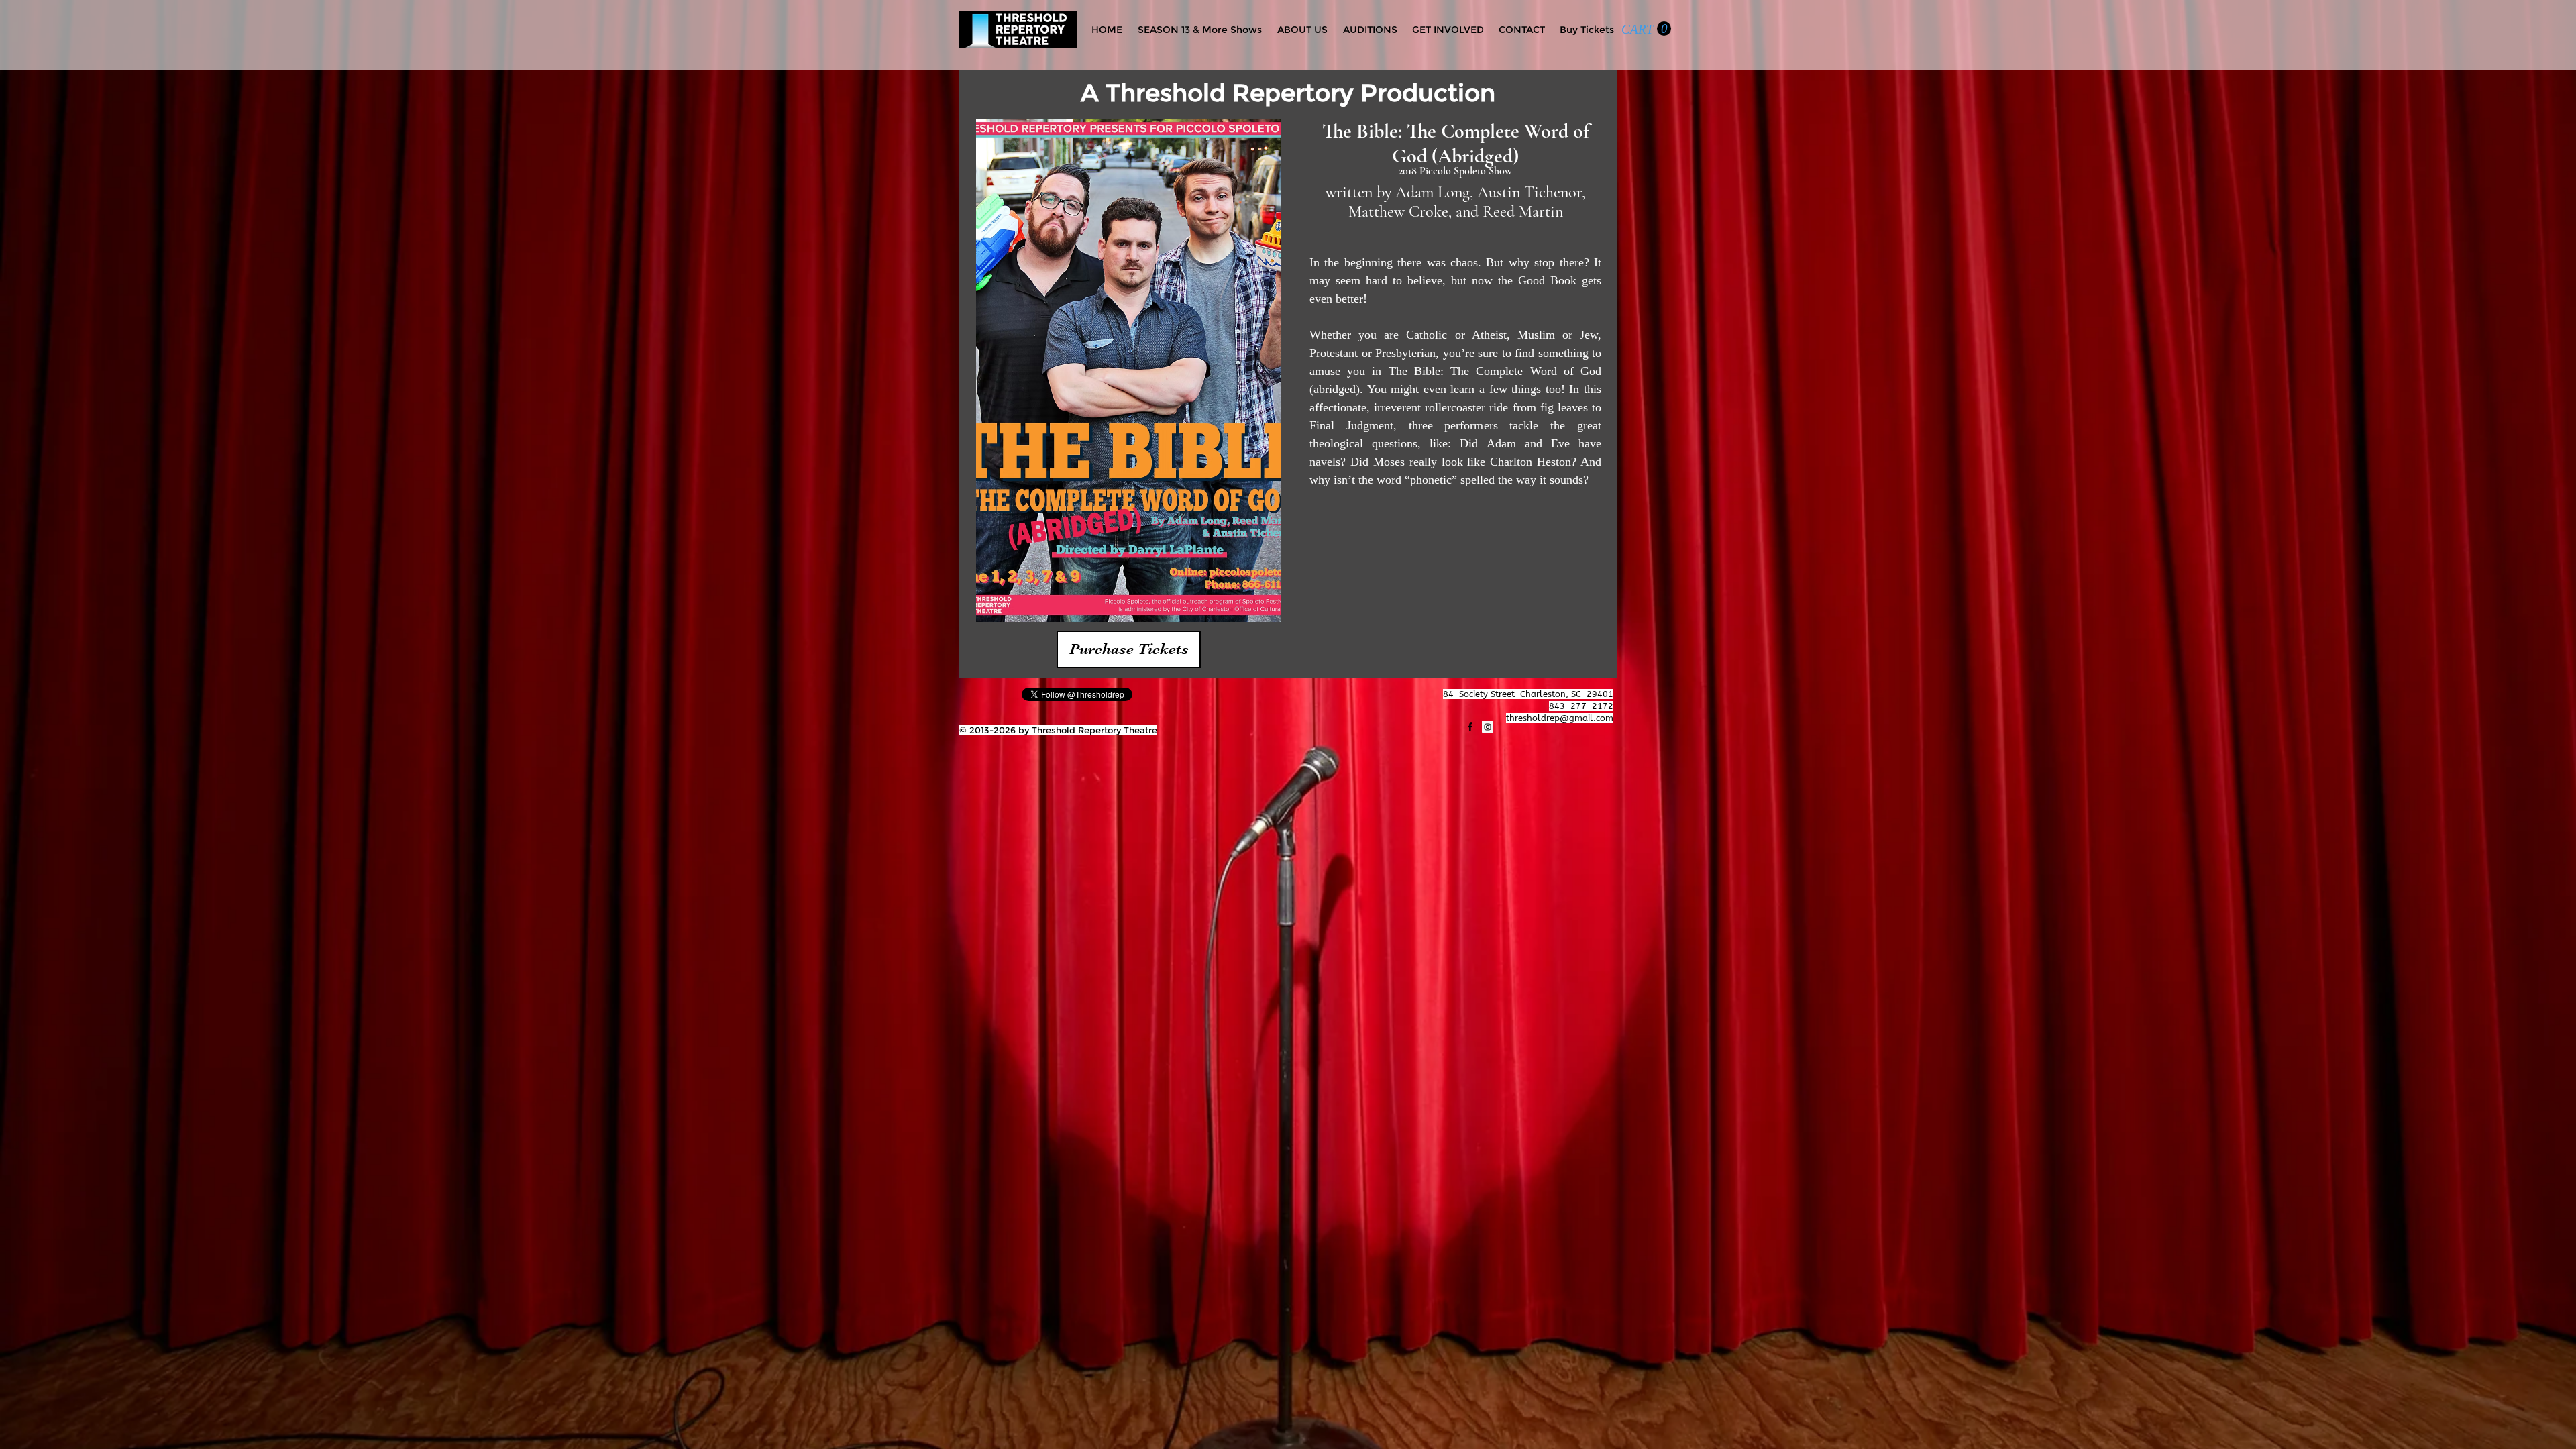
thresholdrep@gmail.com (1560, 718)
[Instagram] (1488, 727)
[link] (1646, 29)
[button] (1129, 649)
